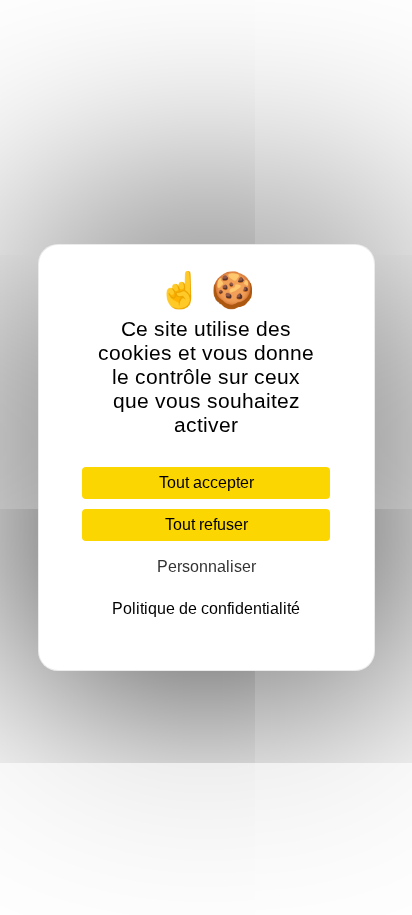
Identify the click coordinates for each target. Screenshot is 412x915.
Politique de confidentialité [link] (206, 608)
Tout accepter (206, 482)
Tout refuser (206, 524)
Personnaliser (206, 566)
